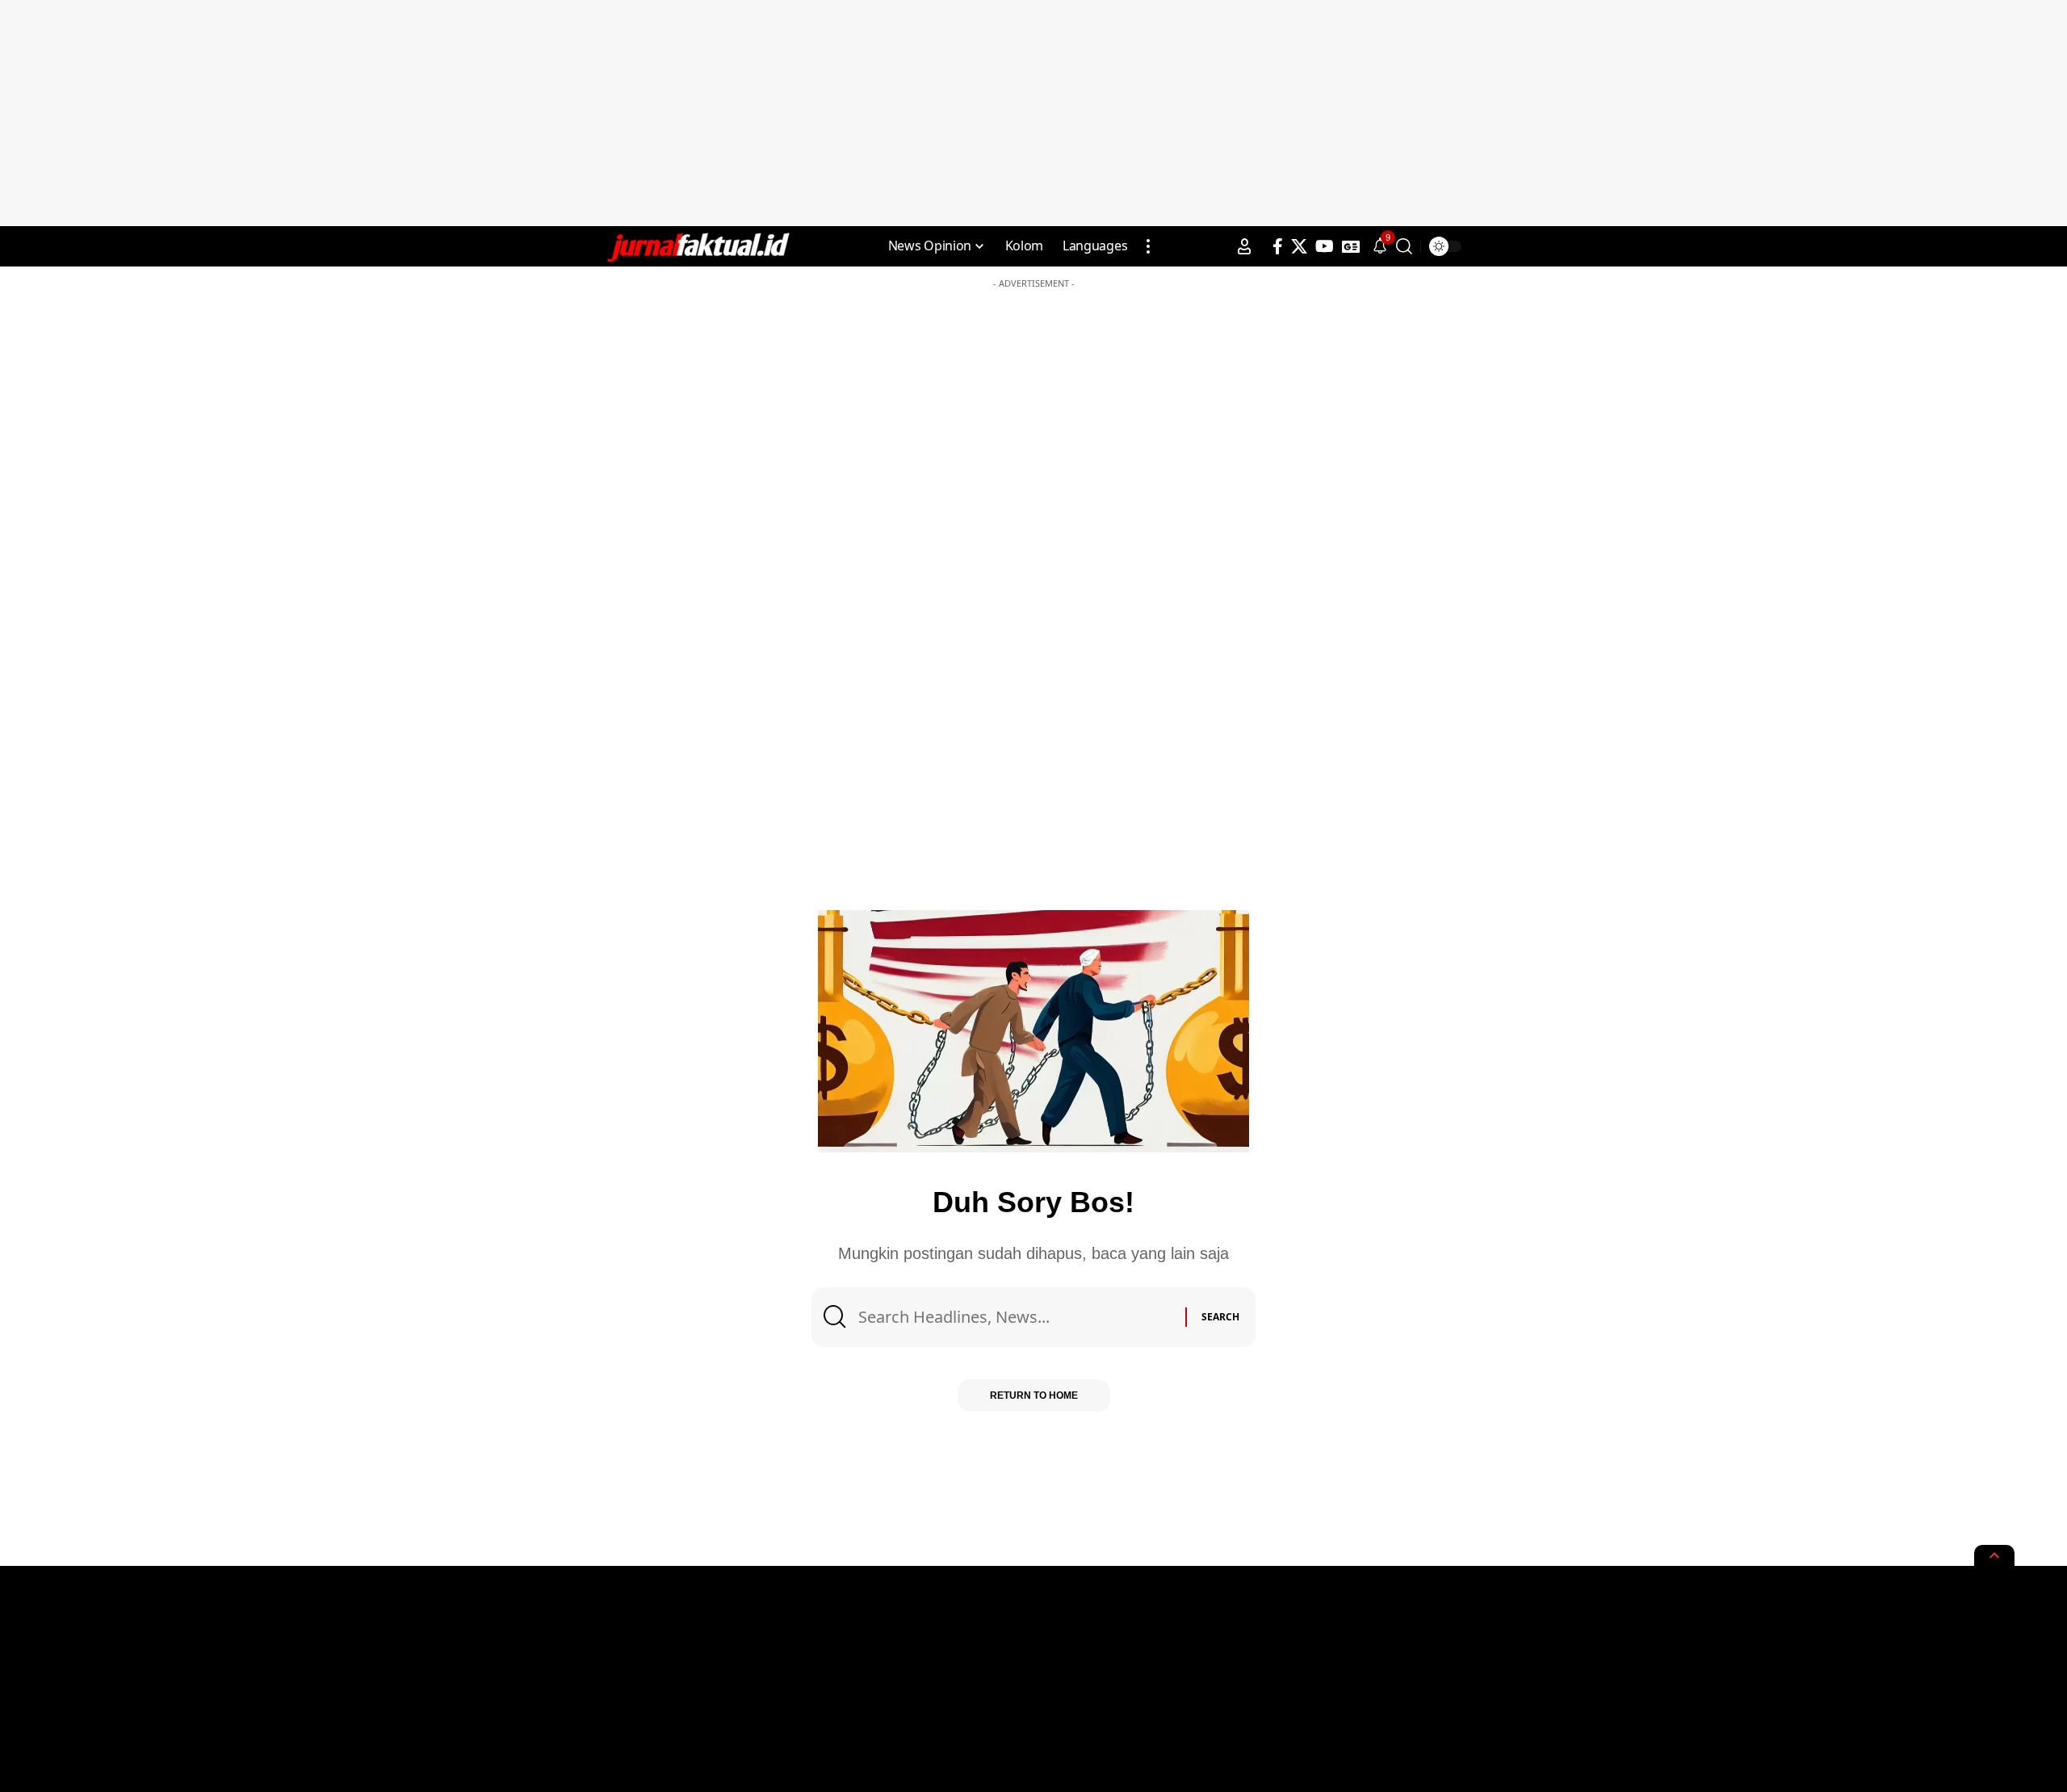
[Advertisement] (1033, 113)
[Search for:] (1016, 1317)
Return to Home (1034, 1395)
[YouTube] (1325, 246)
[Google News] (1351, 246)
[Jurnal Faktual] (698, 246)
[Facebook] (1278, 246)
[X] (1299, 246)
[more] (1148, 246)
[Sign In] (1244, 246)
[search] (1404, 246)
